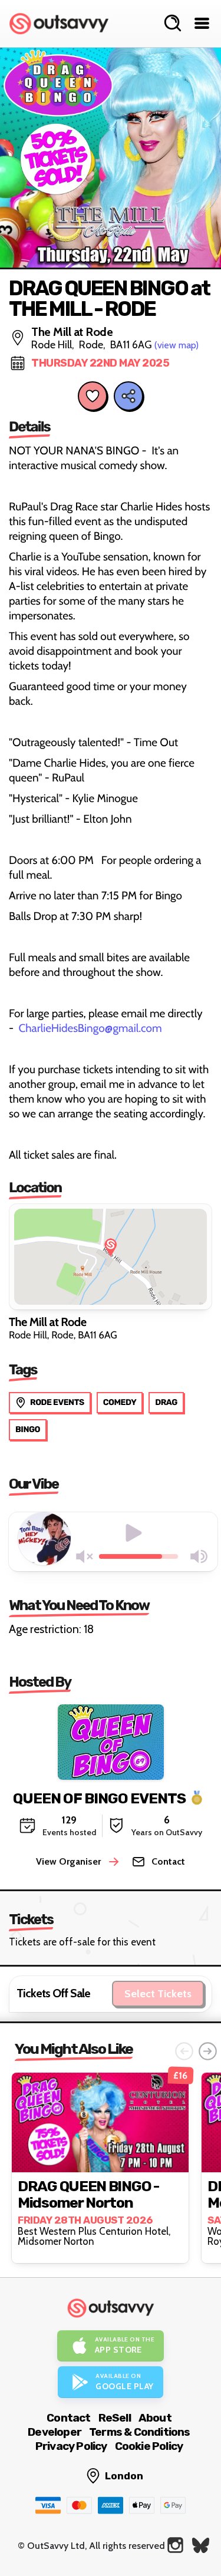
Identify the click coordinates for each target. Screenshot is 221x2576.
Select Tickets (158, 1994)
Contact (68, 2418)
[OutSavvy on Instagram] (175, 2545)
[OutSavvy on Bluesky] (201, 2545)
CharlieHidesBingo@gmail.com (90, 1028)
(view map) (177, 345)
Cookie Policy (149, 2446)
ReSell (115, 2418)
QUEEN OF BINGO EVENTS (99, 1798)
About (155, 2418)
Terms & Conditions (140, 2432)
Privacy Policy (71, 2446)
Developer (55, 2432)
